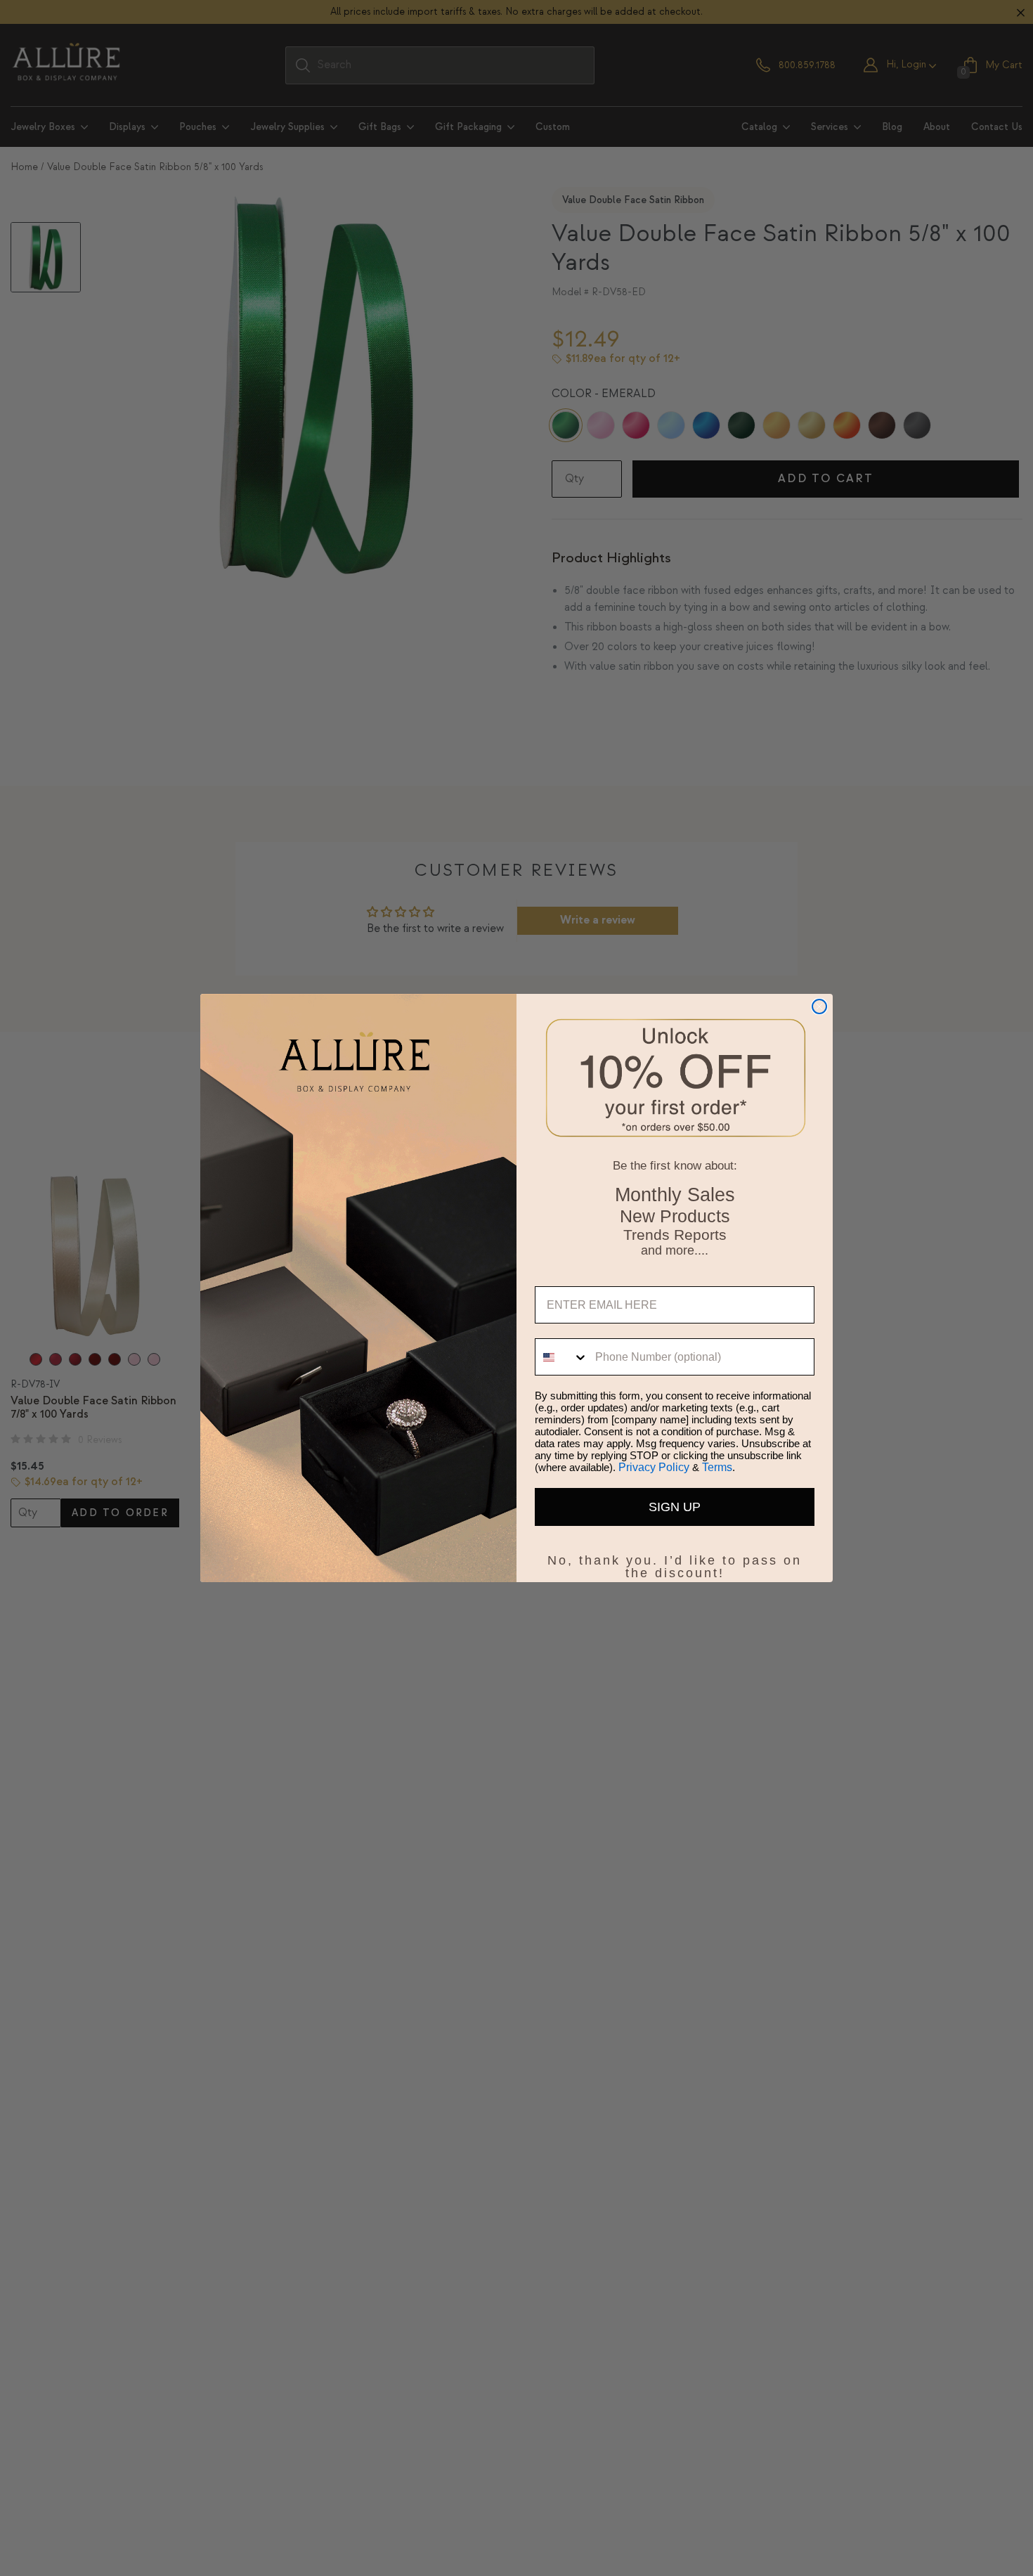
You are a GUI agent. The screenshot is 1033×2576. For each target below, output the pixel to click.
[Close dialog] (819, 1007)
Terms (717, 1467)
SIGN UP (675, 1507)
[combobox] (562, 1357)
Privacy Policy (654, 1467)
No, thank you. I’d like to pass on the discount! (675, 1558)
